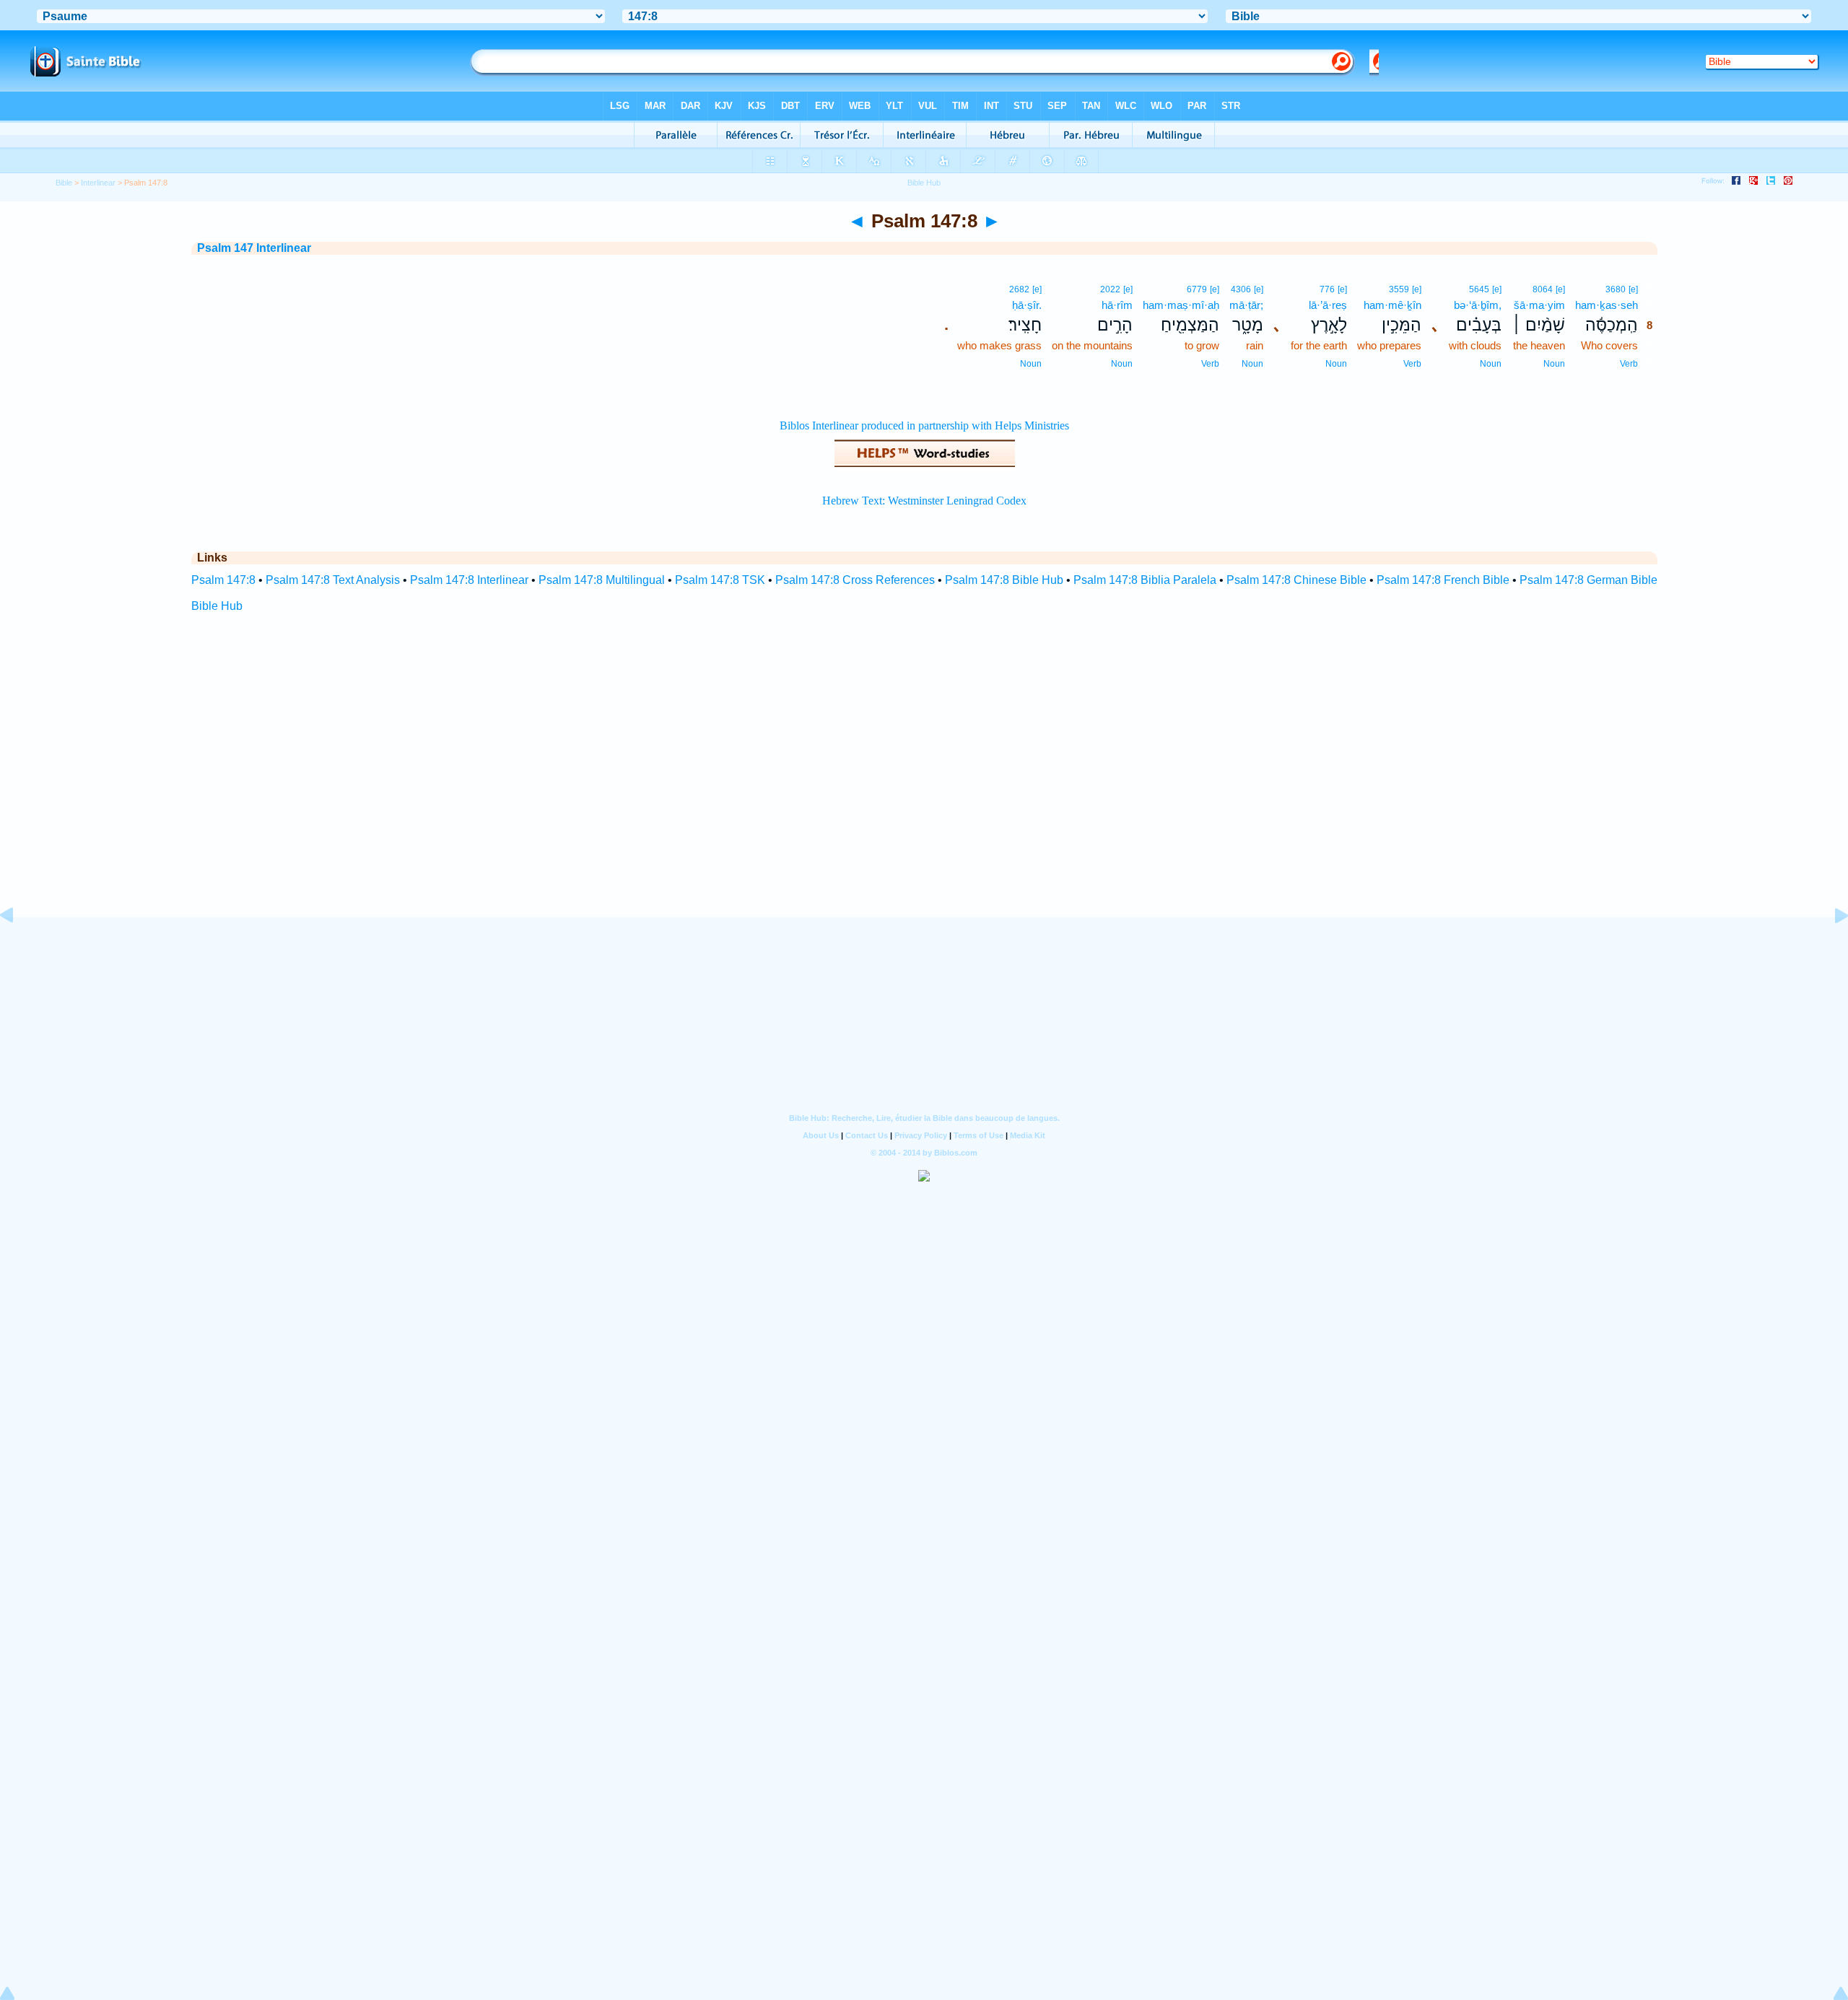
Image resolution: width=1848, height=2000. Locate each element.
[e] (1633, 289)
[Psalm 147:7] (18, 948)
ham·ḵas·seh (1607, 305)
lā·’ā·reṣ (1328, 305)
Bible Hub (217, 606)
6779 (1197, 289)
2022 (1110, 289)
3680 (1616, 289)
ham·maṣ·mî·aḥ (1181, 305)
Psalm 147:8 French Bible (1443, 580)
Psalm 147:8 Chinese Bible (1296, 580)
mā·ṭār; (1246, 305)
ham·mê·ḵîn (1392, 305)
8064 (1543, 289)
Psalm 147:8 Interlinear (469, 580)
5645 (1479, 289)
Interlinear (98, 183)
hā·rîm (1117, 305)
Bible (64, 183)
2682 (1019, 289)
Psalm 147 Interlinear (254, 248)
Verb (1629, 364)
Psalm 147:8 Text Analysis (333, 580)
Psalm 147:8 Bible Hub (1004, 580)
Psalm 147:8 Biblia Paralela (1145, 580)
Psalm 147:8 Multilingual (602, 580)
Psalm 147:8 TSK (720, 580)
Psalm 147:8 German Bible (1588, 580)
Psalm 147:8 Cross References (855, 580)
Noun (1554, 364)
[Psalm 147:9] (1830, 948)
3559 (1399, 289)
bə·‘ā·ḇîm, (1478, 305)
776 (1327, 289)
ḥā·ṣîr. (1027, 305)
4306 (1241, 289)
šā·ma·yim (1539, 305)
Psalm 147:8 (223, 580)
